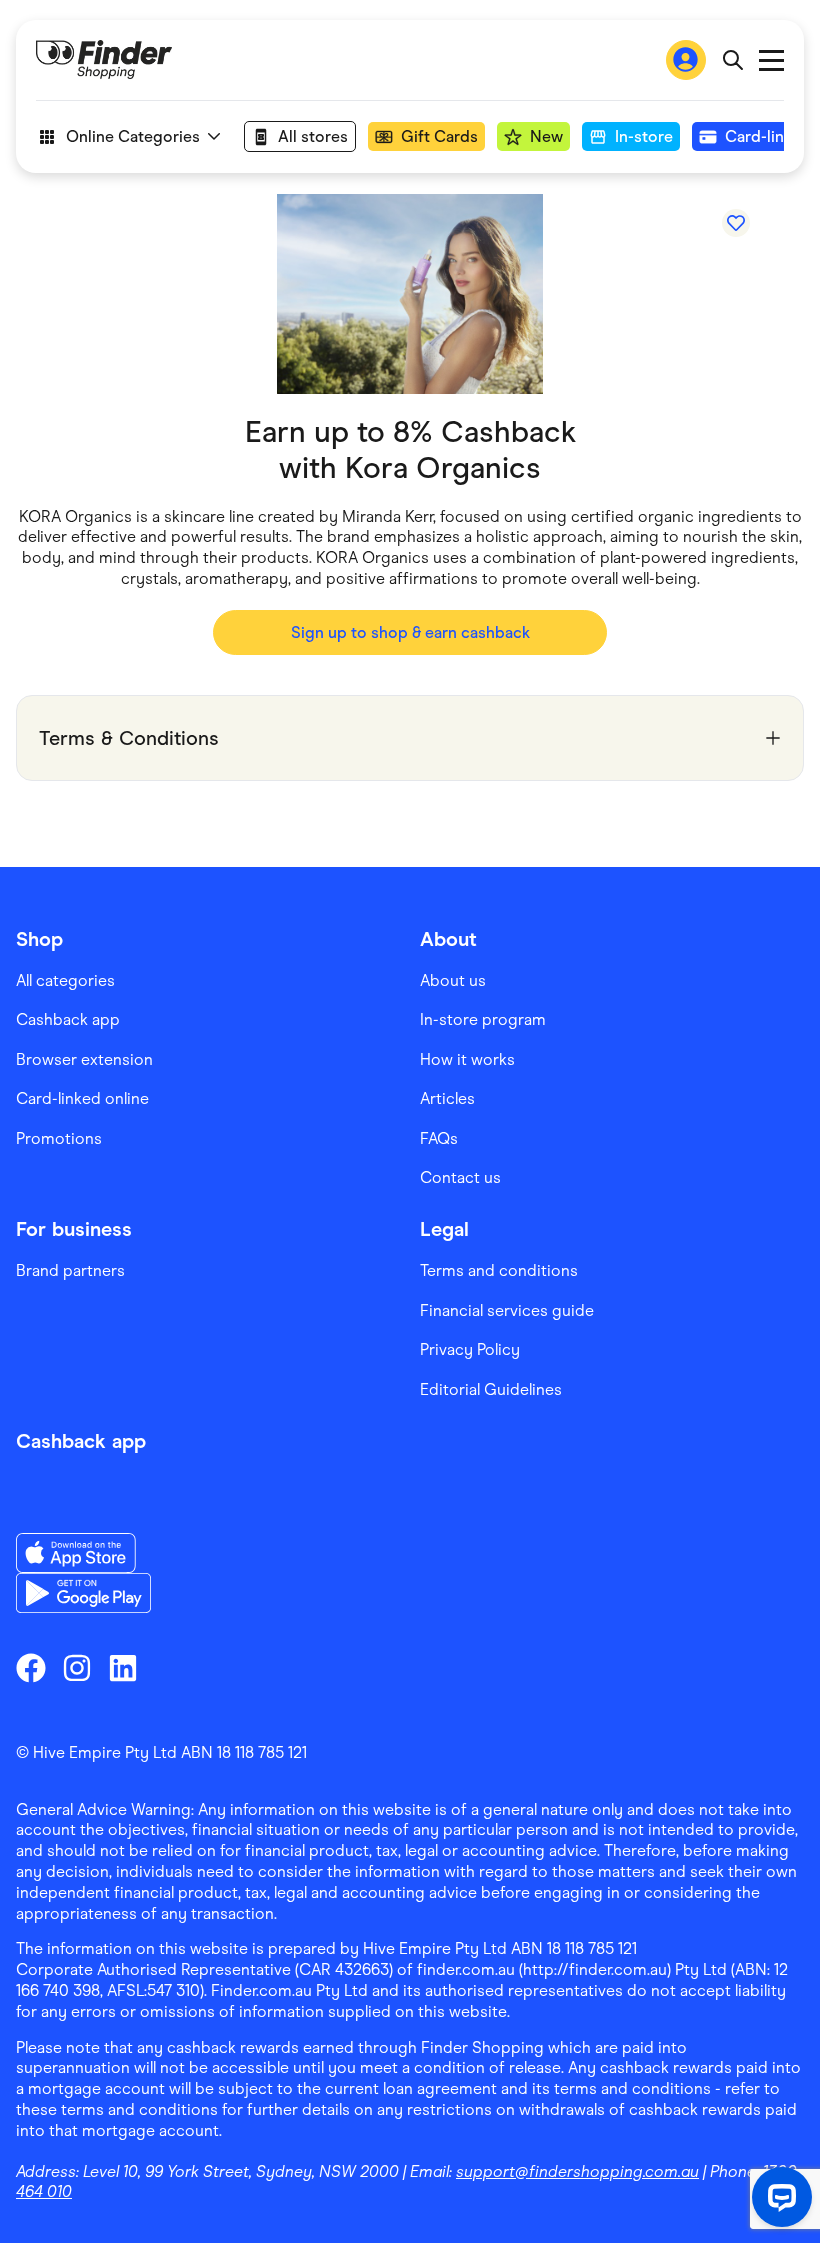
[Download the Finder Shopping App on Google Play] (83, 1593)
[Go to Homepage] (104, 60)
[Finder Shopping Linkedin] (123, 1668)
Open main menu (771, 60)
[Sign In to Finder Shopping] (686, 60)
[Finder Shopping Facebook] (31, 1668)
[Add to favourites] (736, 223)
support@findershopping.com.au (577, 2171)
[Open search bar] (732, 60)
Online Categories (133, 136)
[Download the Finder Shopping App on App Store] (83, 1553)
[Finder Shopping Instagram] (77, 1668)
